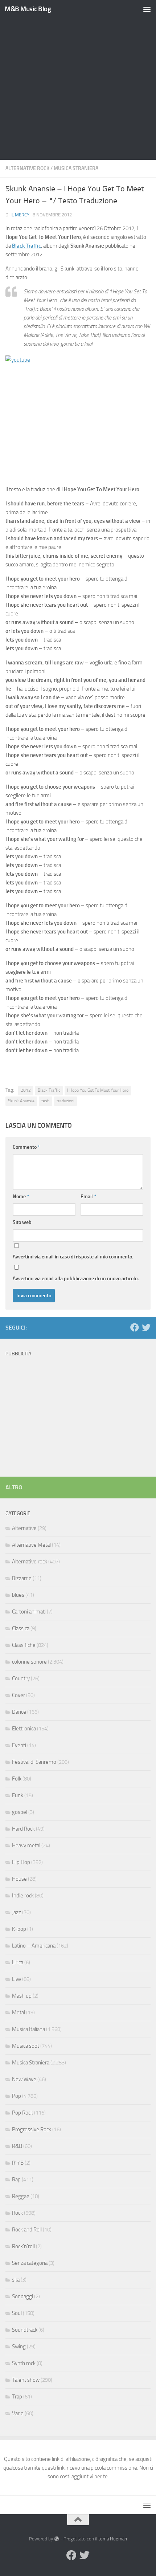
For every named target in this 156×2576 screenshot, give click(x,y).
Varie (18, 2413)
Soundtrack (25, 2330)
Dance (19, 1712)
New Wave (24, 2079)
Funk (18, 1795)
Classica (21, 1628)
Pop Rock (22, 2113)
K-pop (19, 1929)
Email (88, 1197)
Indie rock (23, 1896)
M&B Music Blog (28, 9)
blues (18, 1595)
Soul (17, 2313)
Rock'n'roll (23, 2246)
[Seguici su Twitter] (146, 1327)
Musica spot (26, 2046)
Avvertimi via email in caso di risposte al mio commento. (73, 1257)
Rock (17, 2213)
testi (46, 1101)
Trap (17, 2397)
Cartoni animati (29, 1612)
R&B (17, 2146)
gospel (20, 1812)
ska (16, 2280)
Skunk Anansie (21, 1101)
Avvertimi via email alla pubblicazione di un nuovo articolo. (76, 1279)
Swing (19, 2347)
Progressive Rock (32, 2129)
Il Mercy (20, 215)
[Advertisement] (78, 82)
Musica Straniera (76, 168)
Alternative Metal (31, 1545)
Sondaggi (22, 2296)
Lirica (18, 1962)
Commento (26, 1147)
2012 (26, 1090)
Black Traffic (26, 246)
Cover (19, 1695)
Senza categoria (30, 2263)
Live (17, 1979)
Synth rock (24, 2363)
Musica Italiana (28, 2029)
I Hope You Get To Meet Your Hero (98, 1090)
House (19, 1879)
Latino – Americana (34, 1946)
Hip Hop (21, 1862)
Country (21, 1678)
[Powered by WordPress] (56, 2539)
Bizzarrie (22, 1578)
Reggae (21, 2196)
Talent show (26, 2380)
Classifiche (24, 1645)
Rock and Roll (27, 2230)
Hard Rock (23, 1829)
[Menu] (147, 9)
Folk (17, 1779)
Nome (21, 1197)
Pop (17, 2096)
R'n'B (18, 2163)
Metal (19, 2013)
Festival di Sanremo (34, 1762)
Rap (16, 2180)
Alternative (24, 1528)
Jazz (17, 1912)
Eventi (19, 1745)
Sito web (22, 1222)
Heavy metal (26, 1845)
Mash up (22, 1996)
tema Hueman (113, 2539)
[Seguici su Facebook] (135, 1327)
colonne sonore (29, 1662)
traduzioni (65, 1101)
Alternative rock (27, 168)
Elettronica (24, 1729)
